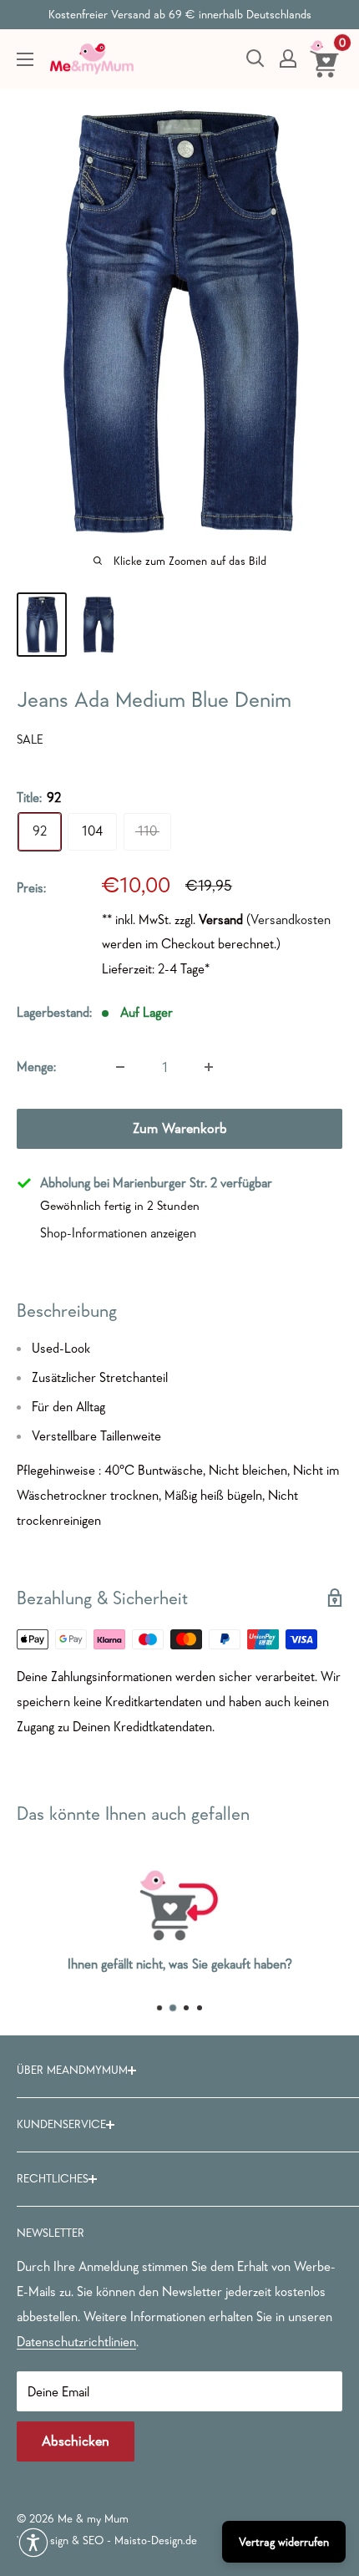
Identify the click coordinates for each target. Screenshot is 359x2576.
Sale (30, 739)
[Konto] (288, 58)
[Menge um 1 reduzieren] (120, 1067)
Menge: (36, 1066)
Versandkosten (291, 919)
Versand (221, 919)
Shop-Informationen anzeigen (118, 1232)
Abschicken (76, 2441)
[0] (325, 58)
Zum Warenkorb (180, 1128)
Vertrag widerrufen (284, 2542)
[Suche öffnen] (255, 58)
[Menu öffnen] (25, 59)
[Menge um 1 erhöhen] (209, 1067)
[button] (33, 2543)
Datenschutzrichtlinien (76, 2341)
